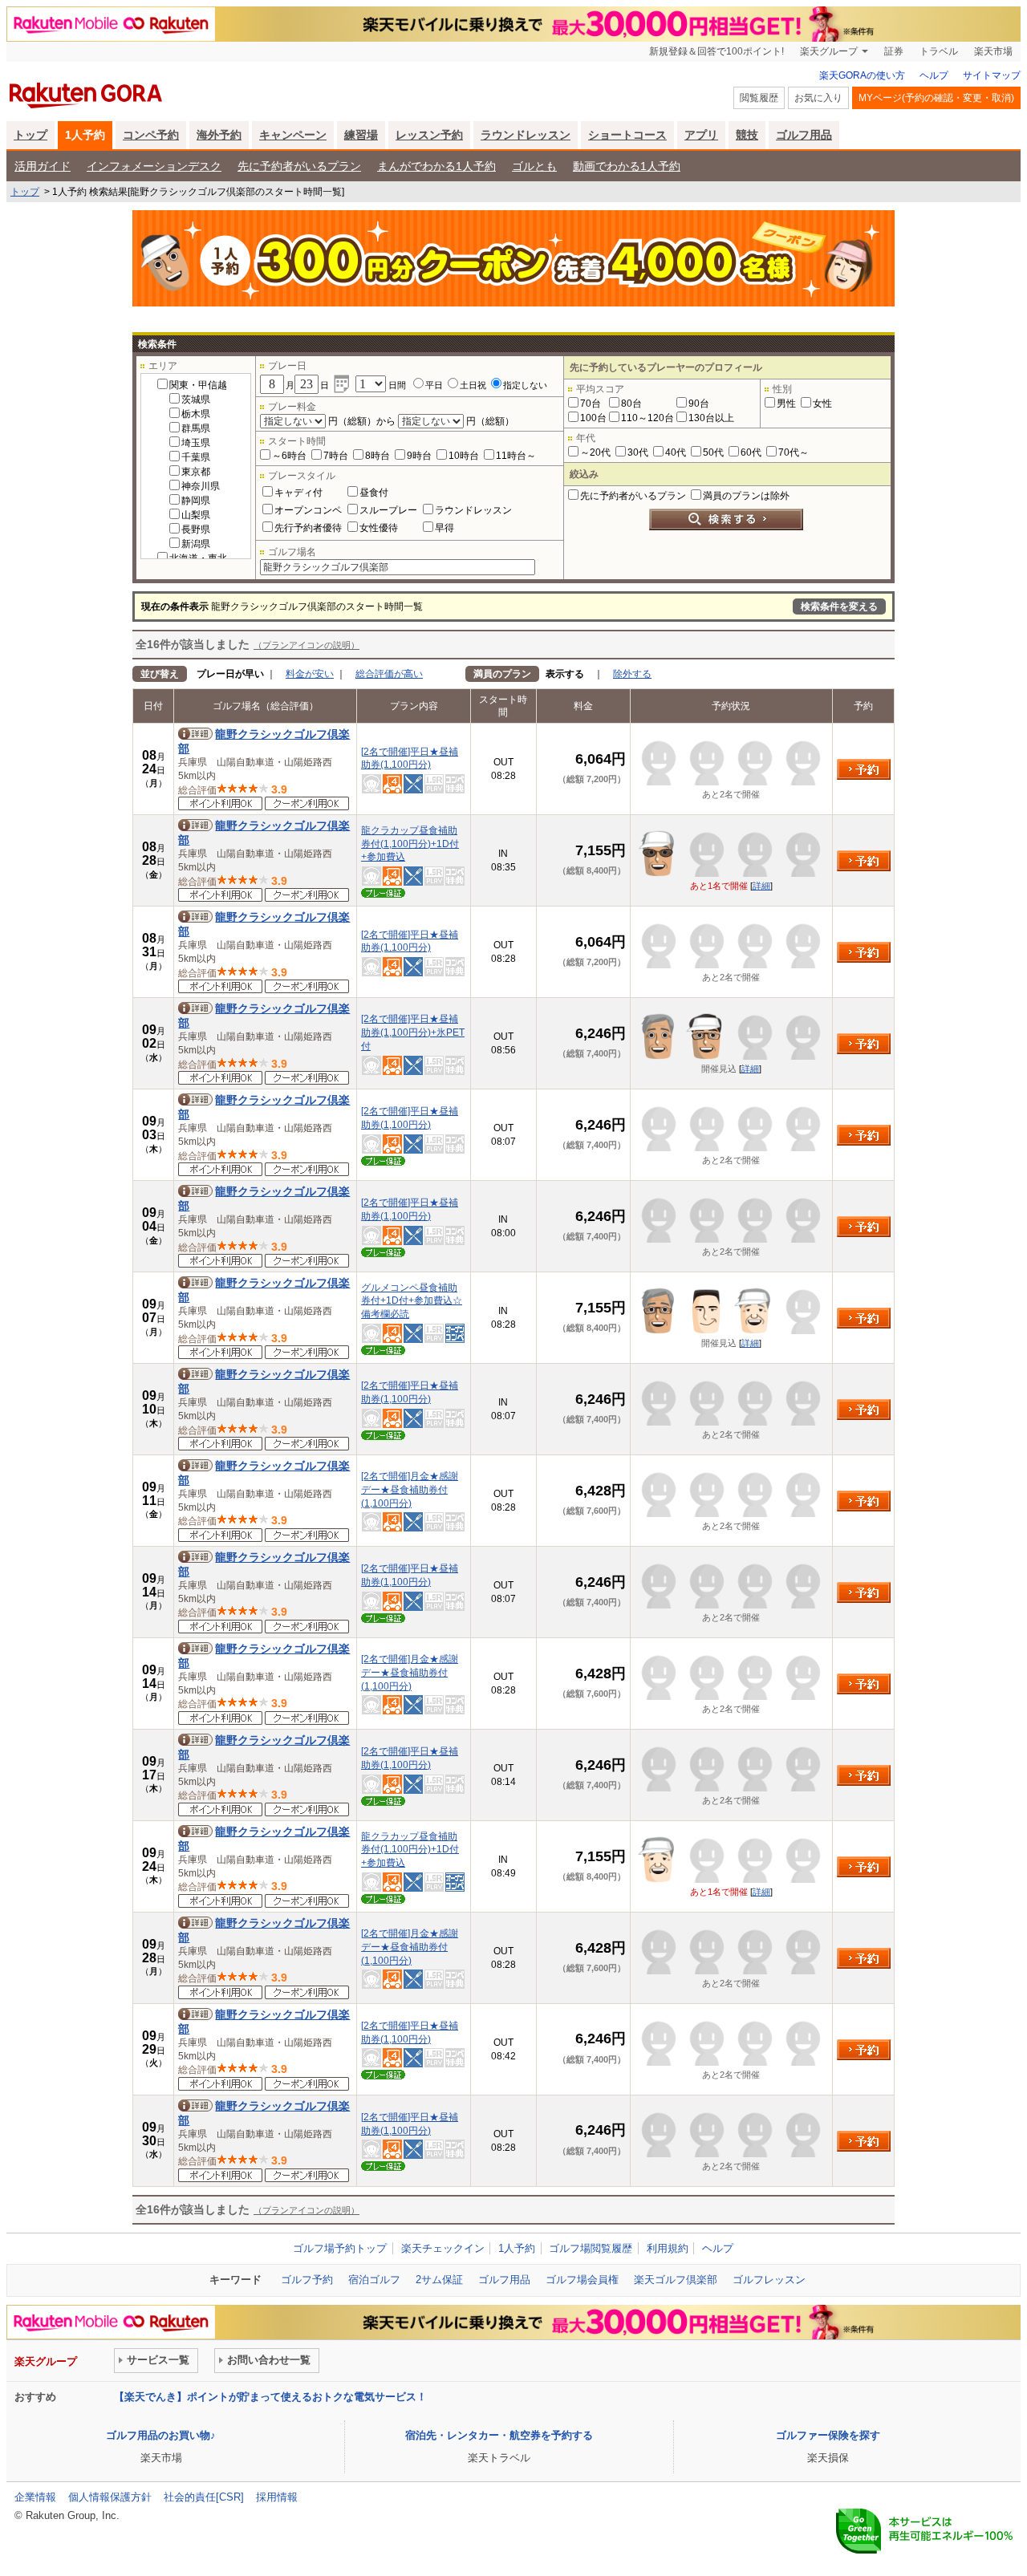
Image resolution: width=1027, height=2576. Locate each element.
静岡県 (196, 501)
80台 (631, 404)
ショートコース (627, 135)
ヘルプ (934, 75)
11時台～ (516, 456)
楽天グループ (829, 51)
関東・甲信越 (198, 385)
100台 (593, 418)
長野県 (196, 529)
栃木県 (196, 414)
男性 (786, 404)
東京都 (196, 472)
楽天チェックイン (443, 2248)
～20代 (595, 452)
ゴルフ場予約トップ (340, 2248)
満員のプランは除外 (746, 496)
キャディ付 (298, 493)
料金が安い (310, 674)
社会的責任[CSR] (204, 2497)
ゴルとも (534, 166)
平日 (434, 385)
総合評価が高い (389, 674)
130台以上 (711, 418)
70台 (591, 404)
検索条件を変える (839, 606)
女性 (822, 404)
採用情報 (277, 2497)
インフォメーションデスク (154, 166)
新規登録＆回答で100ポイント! (716, 51)
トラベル (939, 51)
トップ (30, 135)
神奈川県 (201, 486)
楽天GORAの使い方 (862, 75)
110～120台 (647, 418)
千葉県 (196, 457)
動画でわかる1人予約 (627, 166)
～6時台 (289, 456)
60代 (751, 452)
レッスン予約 (429, 135)
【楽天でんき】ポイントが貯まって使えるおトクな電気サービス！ (270, 2397)
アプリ (701, 135)
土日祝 (473, 385)
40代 (676, 452)
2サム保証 (439, 2280)
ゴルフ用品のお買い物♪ (161, 2435)
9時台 (419, 456)
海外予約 (219, 135)
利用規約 (668, 2248)
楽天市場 (993, 51)
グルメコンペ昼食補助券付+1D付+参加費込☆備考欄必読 (412, 1301)
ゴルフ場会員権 (582, 2280)
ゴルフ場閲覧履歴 (591, 2248)
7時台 (336, 456)
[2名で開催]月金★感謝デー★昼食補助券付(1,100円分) (410, 1490)
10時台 (464, 456)
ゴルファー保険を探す (828, 2435)
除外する (632, 674)
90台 (699, 404)
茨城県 (196, 400)
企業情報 (35, 2497)
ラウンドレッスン (526, 135)
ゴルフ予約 (307, 2280)
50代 (713, 452)
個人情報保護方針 (110, 2497)
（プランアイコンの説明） (306, 645)
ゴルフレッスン (769, 2280)
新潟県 (196, 544)
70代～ (794, 452)
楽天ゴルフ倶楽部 (676, 2280)
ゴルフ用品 (804, 135)
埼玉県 (196, 443)
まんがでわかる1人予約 (436, 166)
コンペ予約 (151, 135)
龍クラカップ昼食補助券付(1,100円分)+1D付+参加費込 (410, 844)
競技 (747, 135)
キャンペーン (293, 135)
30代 (638, 452)
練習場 (361, 135)
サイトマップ (992, 75)
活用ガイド (43, 166)
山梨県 (196, 515)
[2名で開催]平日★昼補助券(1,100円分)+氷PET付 (413, 1032)
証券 (894, 51)
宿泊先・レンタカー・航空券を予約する (499, 2435)
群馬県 (196, 428)
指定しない (525, 385)
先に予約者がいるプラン (299, 166)
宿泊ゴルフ (374, 2280)
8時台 (378, 456)
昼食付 (374, 493)
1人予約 (85, 135)
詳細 (761, 886)
